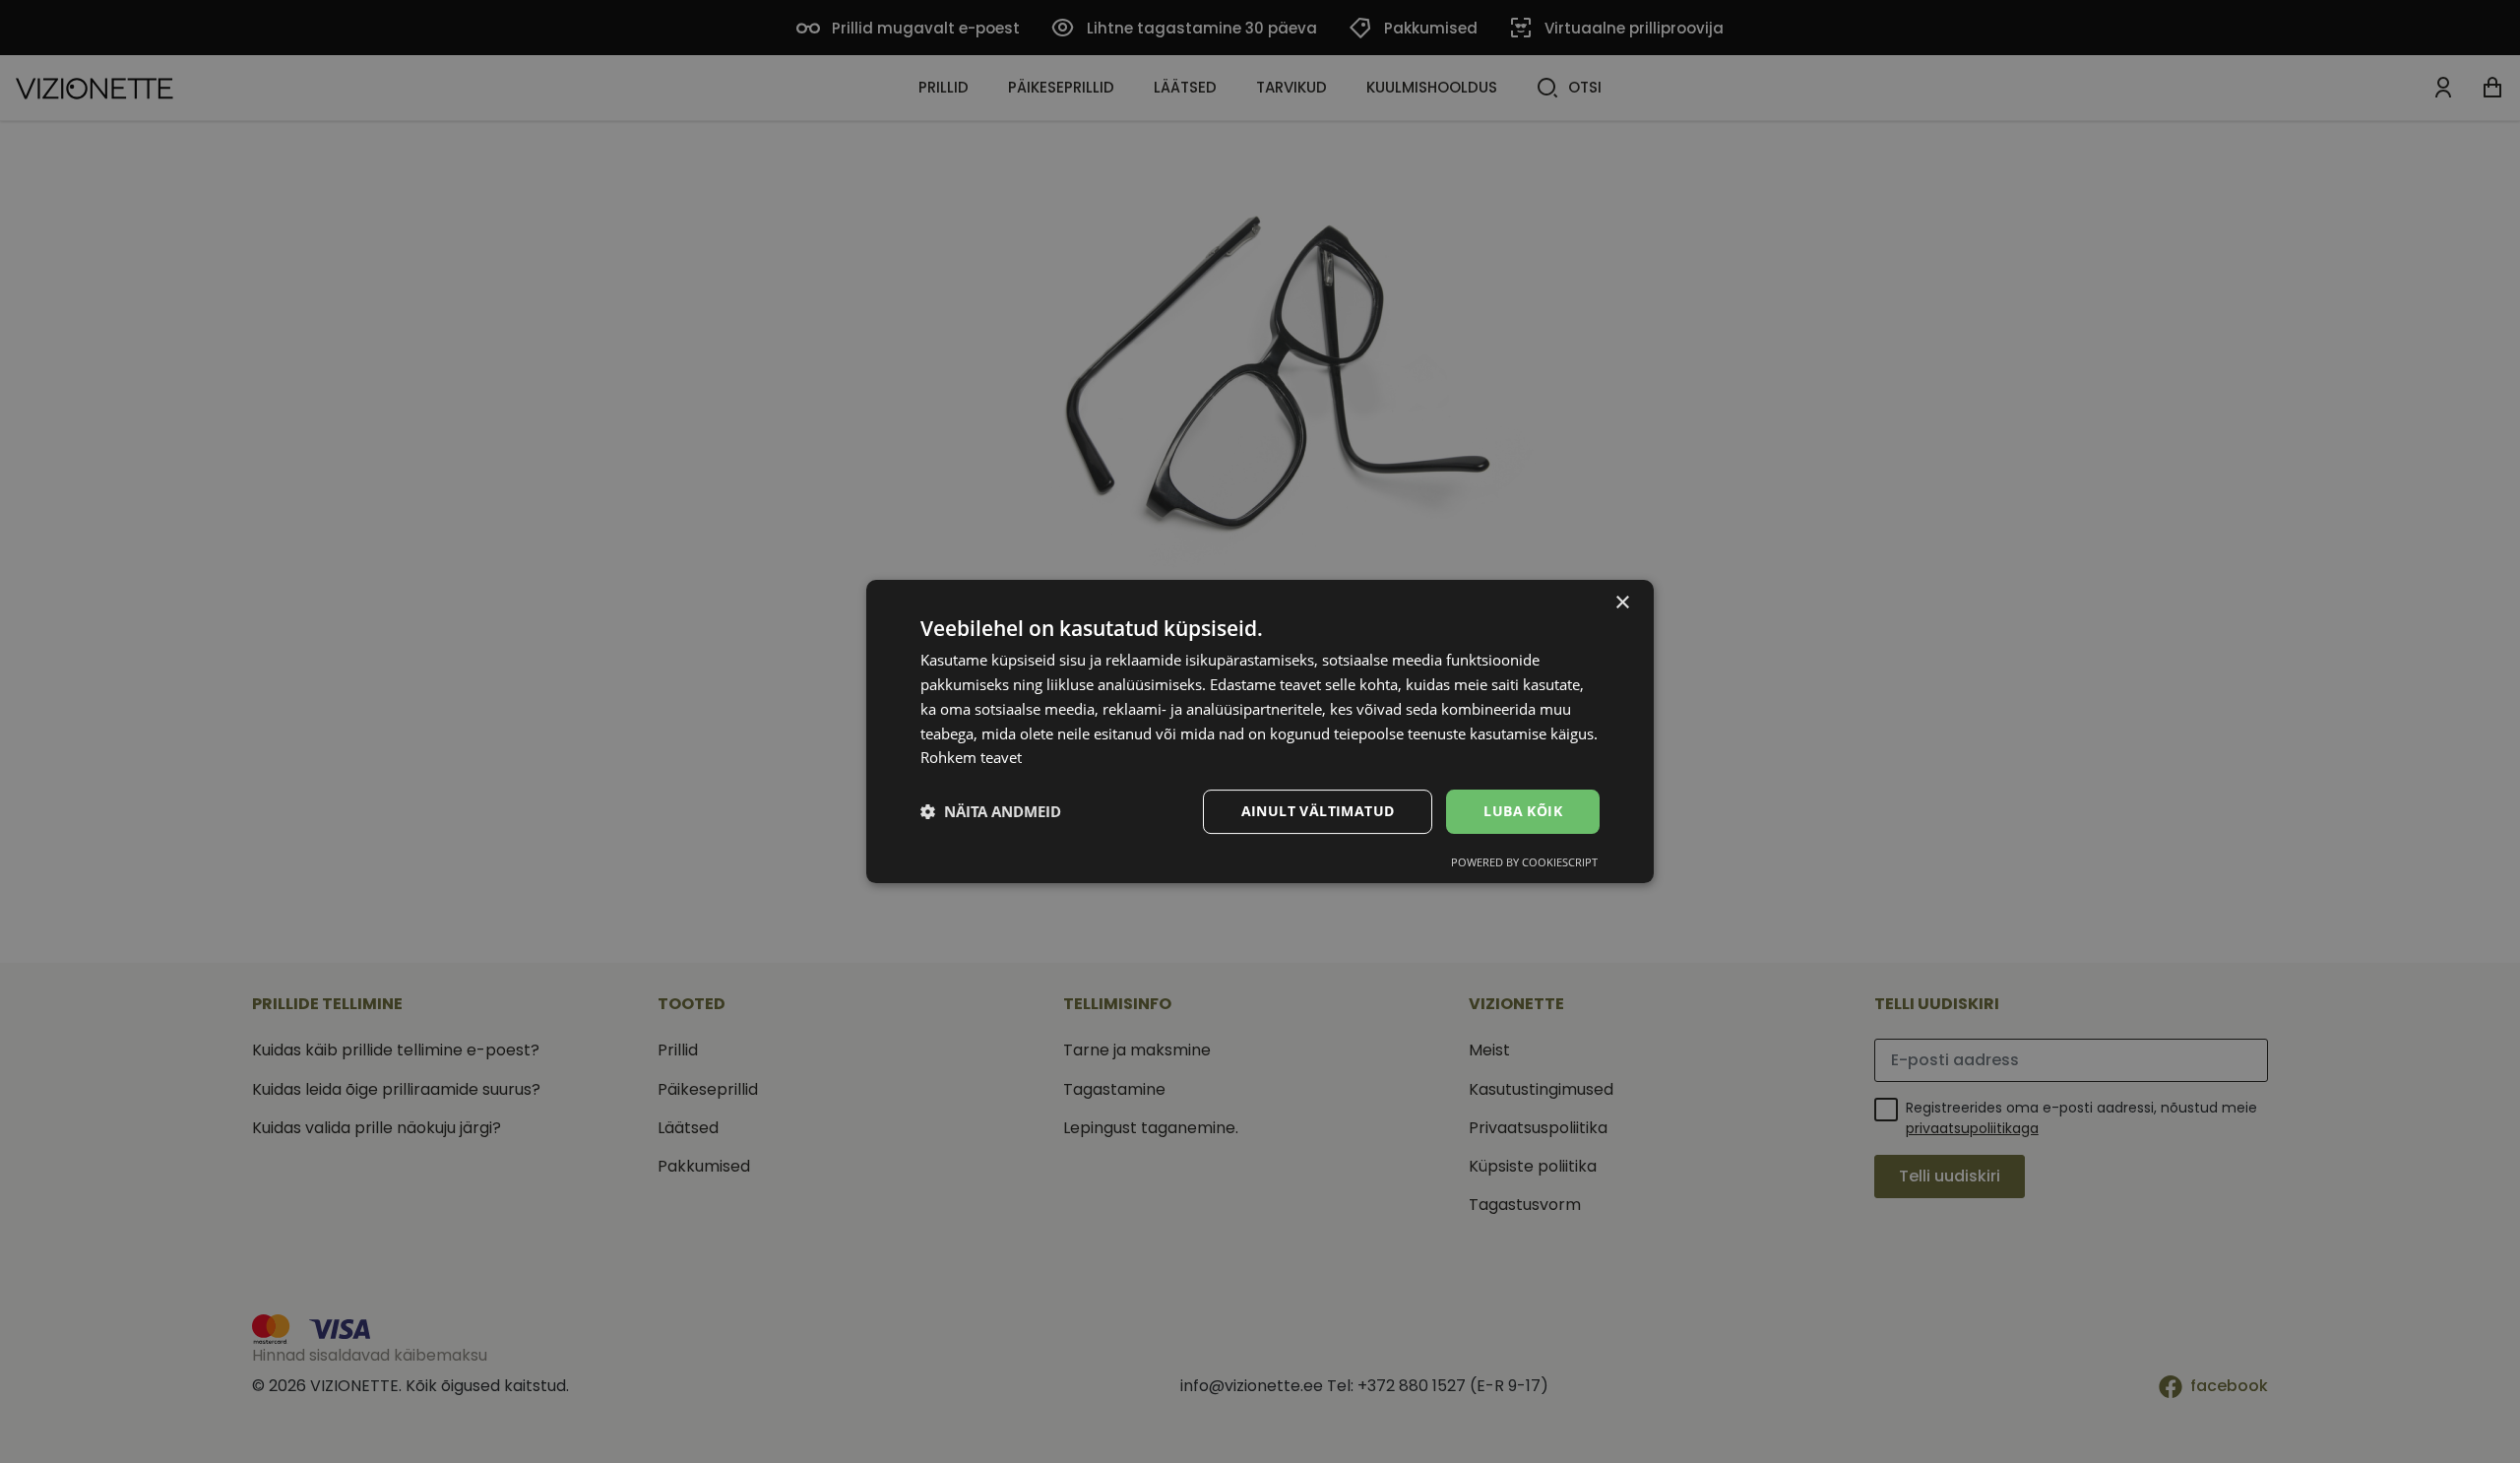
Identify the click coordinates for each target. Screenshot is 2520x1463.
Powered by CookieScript (1524, 862)
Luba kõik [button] (1523, 811)
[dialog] (1260, 731)
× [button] (1622, 603)
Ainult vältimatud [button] (1318, 811)
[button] (991, 812)
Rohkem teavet (971, 757)
